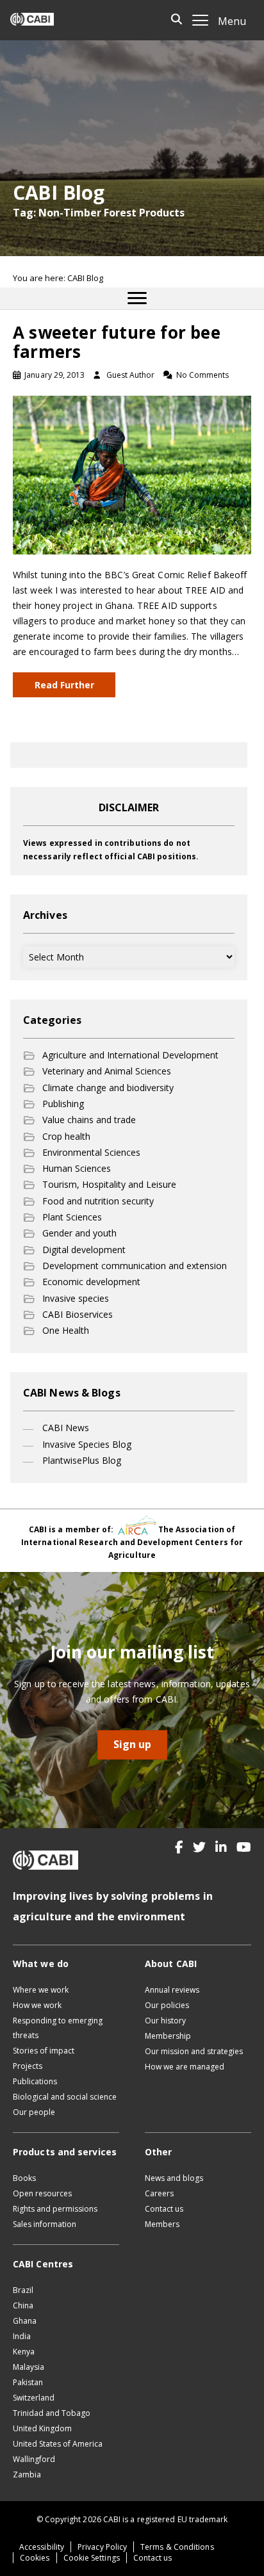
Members (162, 2224)
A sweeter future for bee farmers (117, 342)
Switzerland (34, 2398)
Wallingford (34, 2459)
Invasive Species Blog (87, 1444)
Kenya (24, 2352)
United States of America (58, 2444)
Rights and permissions (55, 2209)
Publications (35, 2081)
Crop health (66, 1136)
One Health (66, 1330)
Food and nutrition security (98, 1201)
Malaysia (29, 2367)
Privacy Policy (102, 2547)
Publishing (63, 1104)
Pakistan (28, 2382)
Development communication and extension (135, 1266)
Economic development (91, 1282)
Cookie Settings (92, 2558)
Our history (165, 2021)
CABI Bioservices (78, 1314)
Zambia (27, 2475)
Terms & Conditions (177, 2547)
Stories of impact (44, 2051)
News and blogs (174, 2178)
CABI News (66, 1428)
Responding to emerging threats (58, 2028)
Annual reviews (172, 1990)
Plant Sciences (72, 1217)
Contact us (164, 2209)
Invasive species (76, 1298)
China (23, 2305)
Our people (34, 2112)
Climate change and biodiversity (108, 1088)
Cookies (35, 2558)
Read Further (64, 685)
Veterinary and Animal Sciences (107, 1071)
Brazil (23, 2290)
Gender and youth (79, 1233)
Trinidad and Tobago (52, 2413)
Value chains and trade (89, 1120)
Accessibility (42, 2547)
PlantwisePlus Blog (82, 1460)
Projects (28, 2066)
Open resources (42, 2193)
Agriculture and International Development (130, 1055)
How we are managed (185, 2067)
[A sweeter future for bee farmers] (132, 474)
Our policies (167, 2005)
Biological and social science (65, 2097)
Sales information (45, 2224)
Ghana (25, 2321)
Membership (168, 2036)
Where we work (41, 1990)
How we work (37, 2005)
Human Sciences (77, 1168)
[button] (179, 1847)
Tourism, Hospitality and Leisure (109, 1184)
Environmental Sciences (91, 1152)
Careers (159, 2193)
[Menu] (137, 298)
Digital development (84, 1250)
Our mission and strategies (194, 2051)
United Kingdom (42, 2428)
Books (24, 2178)
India (22, 2336)
